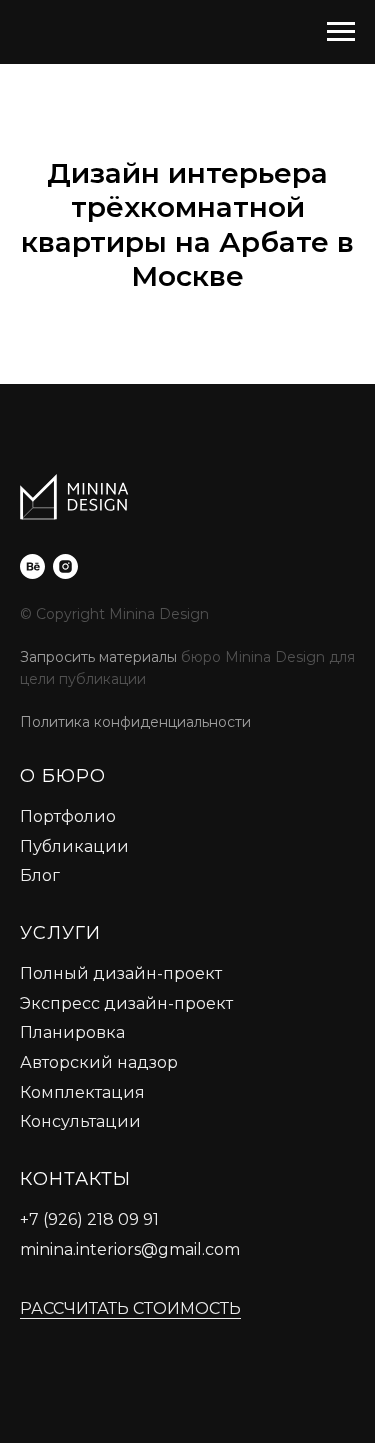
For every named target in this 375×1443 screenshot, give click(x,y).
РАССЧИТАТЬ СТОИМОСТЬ (130, 1308)
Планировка (72, 1032)
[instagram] (65, 566)
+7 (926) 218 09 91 (89, 1219)
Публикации (74, 846)
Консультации (80, 1121)
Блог (40, 875)
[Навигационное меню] (341, 32)
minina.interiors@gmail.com (130, 1249)
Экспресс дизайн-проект (126, 1003)
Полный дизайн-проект (121, 973)
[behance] (32, 566)
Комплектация (82, 1092)
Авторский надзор (99, 1062)
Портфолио (68, 816)
